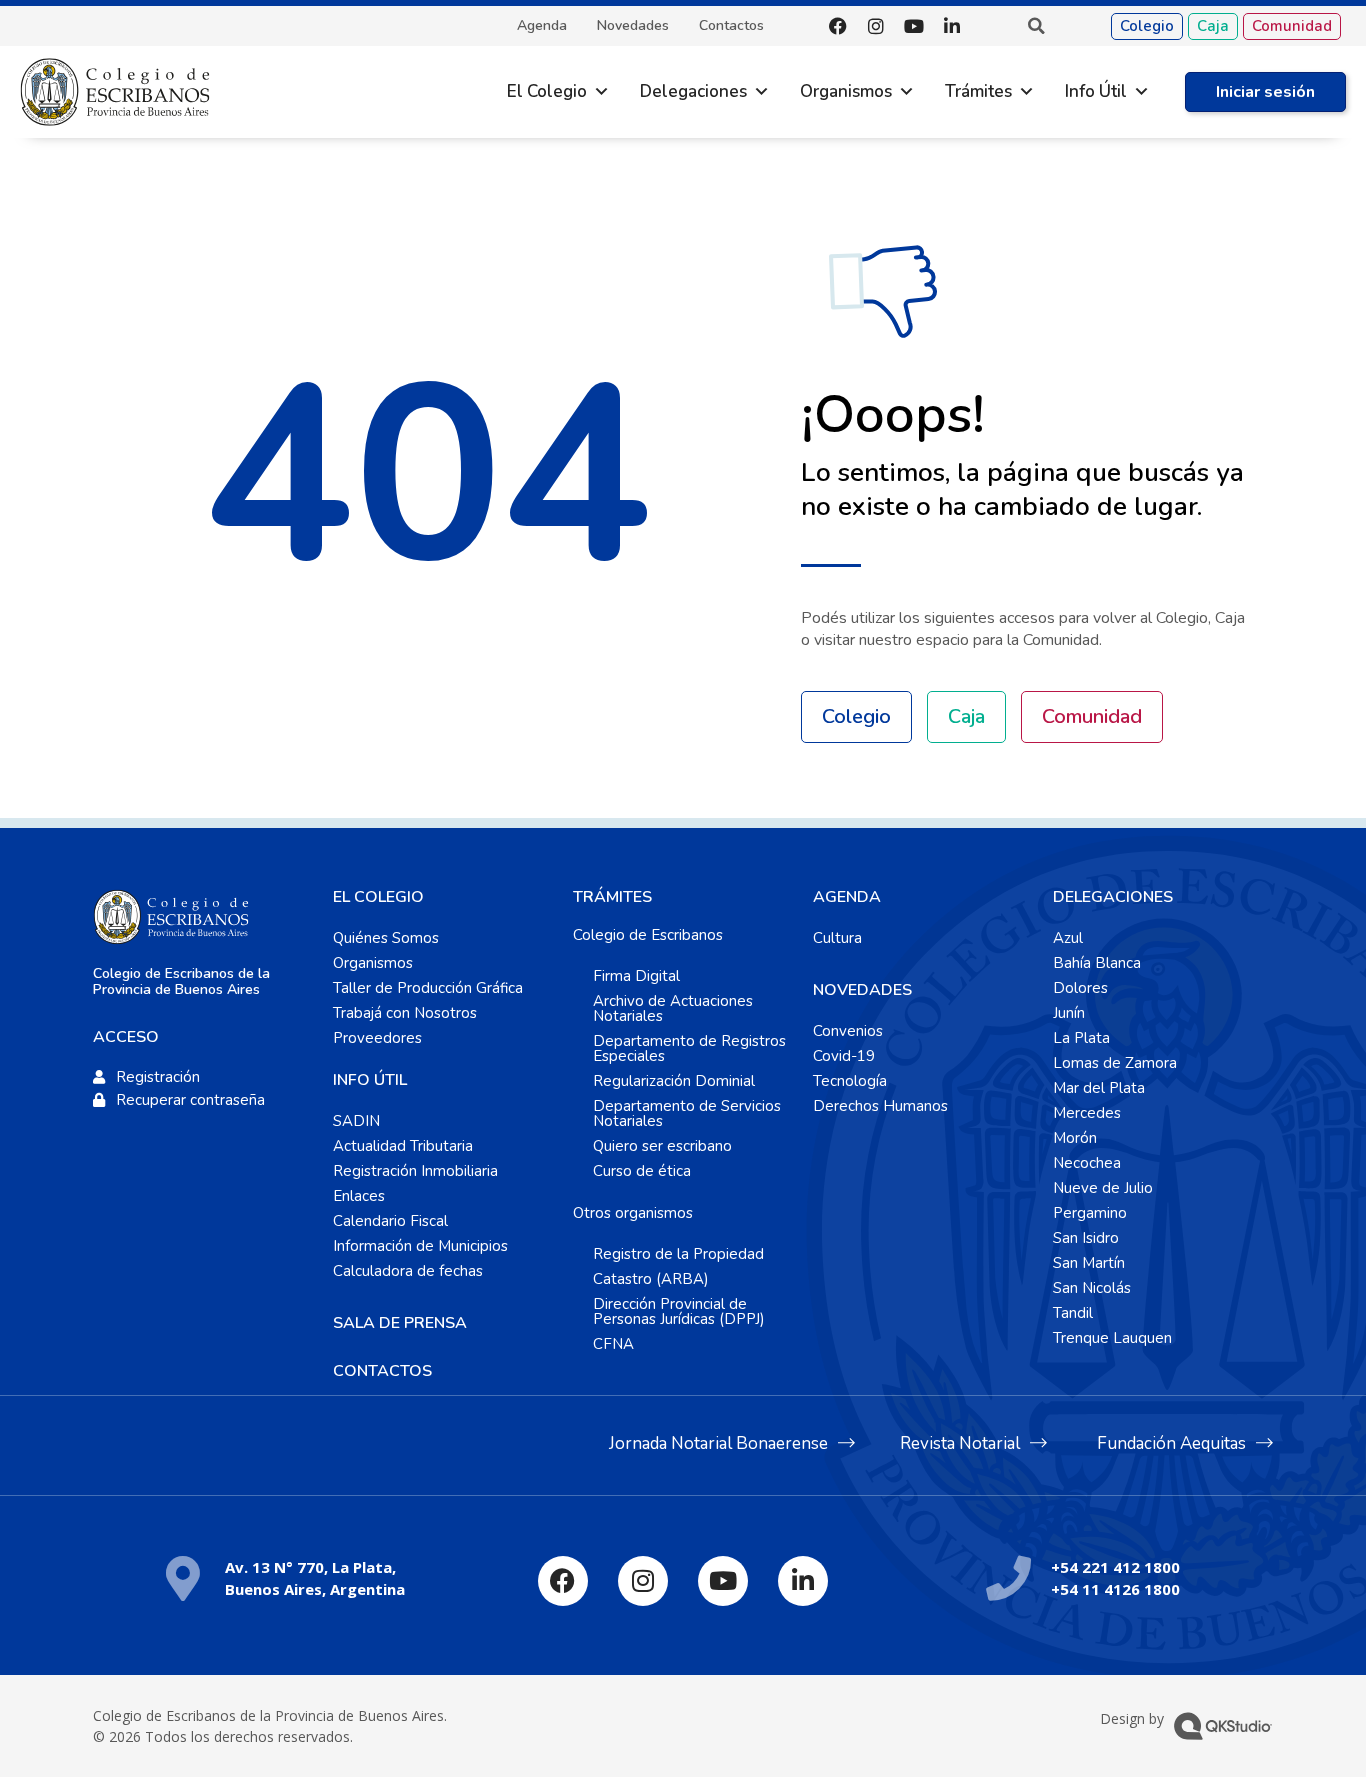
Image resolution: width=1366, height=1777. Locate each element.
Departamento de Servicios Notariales (687, 1113)
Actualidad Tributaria (403, 1146)
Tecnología (850, 1081)
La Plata (1081, 1038)
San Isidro (1086, 1238)
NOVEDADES (862, 990)
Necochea (1087, 1163)
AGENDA (847, 897)
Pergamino (1090, 1213)
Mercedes (1087, 1113)
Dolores (1080, 988)
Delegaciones (693, 91)
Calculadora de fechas (408, 1271)
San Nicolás (1092, 1288)
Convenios (848, 1031)
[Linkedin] (952, 26)
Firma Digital (636, 976)
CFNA (613, 1344)
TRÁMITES (612, 897)
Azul (1068, 938)
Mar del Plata (1099, 1088)
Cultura (837, 938)
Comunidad (1292, 26)
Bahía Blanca (1097, 963)
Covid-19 (844, 1056)
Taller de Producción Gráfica (428, 988)
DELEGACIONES (1113, 897)
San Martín (1089, 1263)
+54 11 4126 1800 (1115, 1589)
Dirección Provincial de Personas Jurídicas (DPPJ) (679, 1311)
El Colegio (547, 91)
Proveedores (377, 1038)
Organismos (846, 91)
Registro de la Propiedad (678, 1254)
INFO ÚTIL (370, 1080)
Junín (1069, 1013)
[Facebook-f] (838, 26)
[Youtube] (914, 26)
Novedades (633, 26)
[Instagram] (876, 26)
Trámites (978, 91)
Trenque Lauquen (1112, 1338)
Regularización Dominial (674, 1081)
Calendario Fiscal (390, 1221)
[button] (1036, 26)
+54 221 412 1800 (1115, 1567)
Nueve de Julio (1103, 1188)
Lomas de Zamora (1115, 1063)
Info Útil (1096, 91)
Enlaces (359, 1196)
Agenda (542, 26)
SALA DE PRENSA (400, 1323)
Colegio (1147, 26)
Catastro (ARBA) (651, 1279)
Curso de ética (642, 1171)
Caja (1213, 26)
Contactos (731, 26)
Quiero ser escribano (662, 1146)
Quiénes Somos (386, 938)
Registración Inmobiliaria (415, 1171)
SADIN (356, 1121)
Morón (1075, 1138)
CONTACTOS (382, 1371)
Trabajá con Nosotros (405, 1013)
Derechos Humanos (880, 1106)
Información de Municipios (420, 1246)
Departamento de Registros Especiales (689, 1048)
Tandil (1073, 1313)
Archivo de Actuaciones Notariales (673, 1008)
